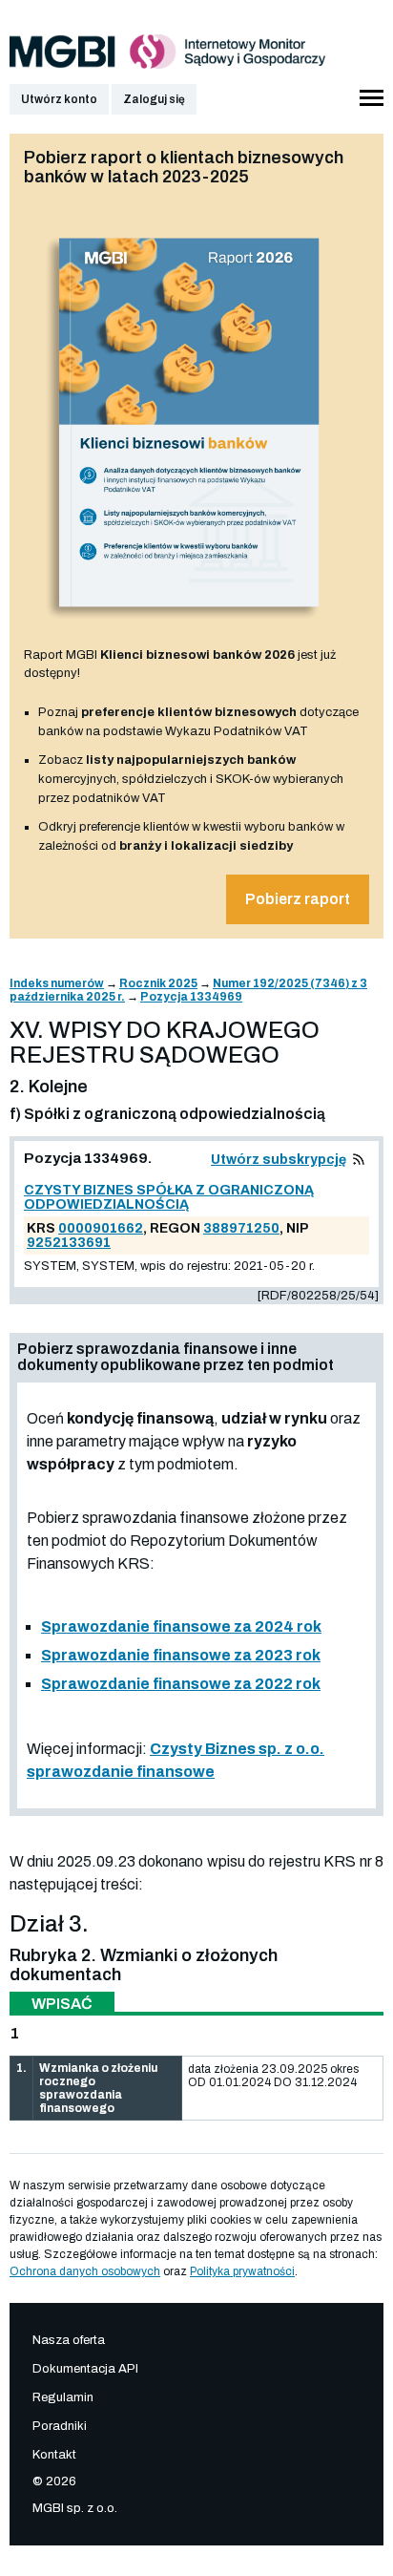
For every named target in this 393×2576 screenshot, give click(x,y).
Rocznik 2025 (158, 983)
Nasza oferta (69, 2340)
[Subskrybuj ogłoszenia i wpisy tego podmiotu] (359, 1160)
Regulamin (63, 2397)
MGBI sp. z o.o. (75, 2508)
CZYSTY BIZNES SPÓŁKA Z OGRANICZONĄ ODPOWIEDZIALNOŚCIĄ (169, 1197)
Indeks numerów (57, 983)
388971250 (241, 1228)
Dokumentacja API (85, 2369)
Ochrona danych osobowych (85, 2271)
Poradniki (60, 2426)
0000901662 (101, 1228)
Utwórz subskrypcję (279, 1160)
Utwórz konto (59, 99)
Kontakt (54, 2455)
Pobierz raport (298, 899)
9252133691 (69, 1243)
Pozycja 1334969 (191, 997)
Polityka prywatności (242, 2271)
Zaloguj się (154, 99)
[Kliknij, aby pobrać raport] (189, 625)
